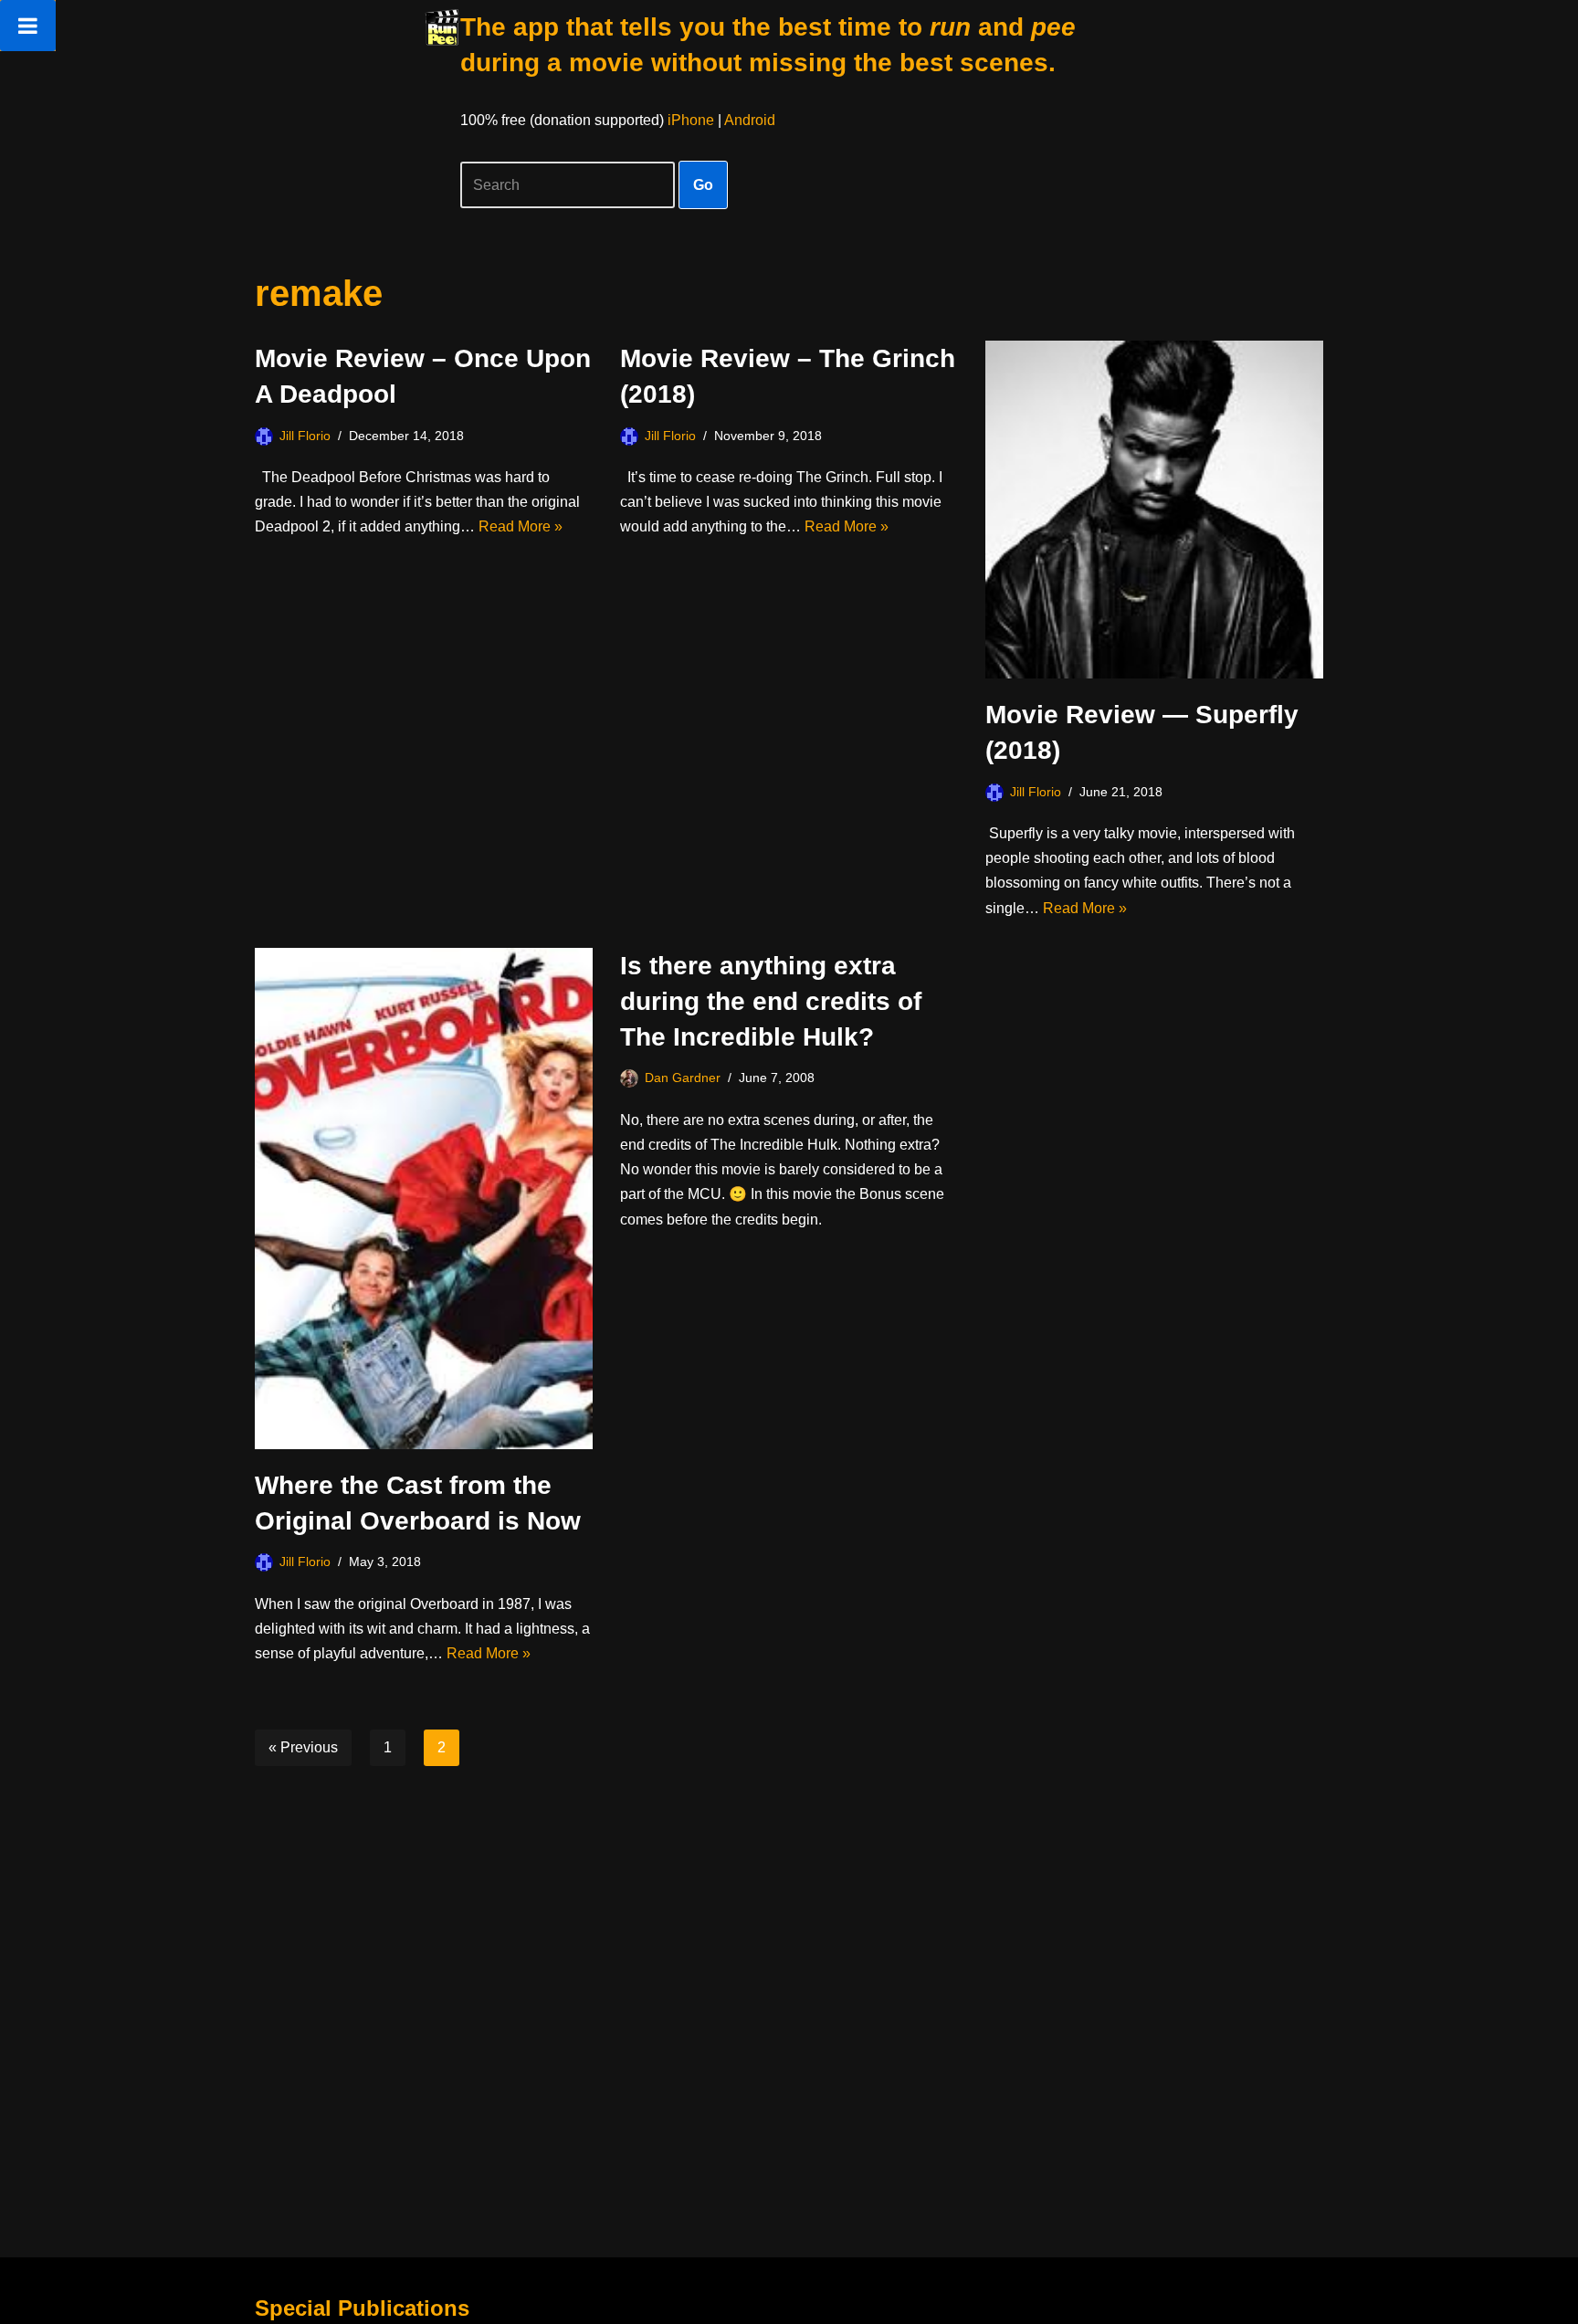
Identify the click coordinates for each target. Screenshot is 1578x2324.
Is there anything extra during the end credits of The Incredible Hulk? (771, 1001)
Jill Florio (305, 436)
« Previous (303, 1747)
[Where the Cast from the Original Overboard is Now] (424, 1199)
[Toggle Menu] (28, 26)
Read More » (521, 526)
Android (750, 120)
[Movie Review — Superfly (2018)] (1154, 510)
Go (703, 185)
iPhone (691, 120)
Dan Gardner (683, 1078)
